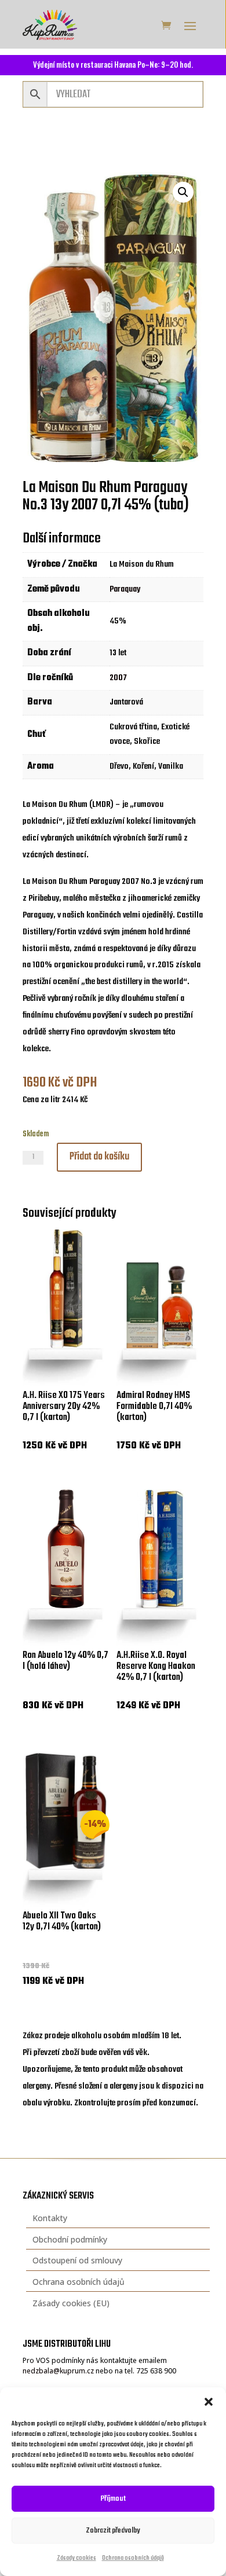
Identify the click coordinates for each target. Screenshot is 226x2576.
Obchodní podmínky (70, 2239)
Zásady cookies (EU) (71, 2303)
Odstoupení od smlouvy (77, 2260)
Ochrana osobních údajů (133, 2558)
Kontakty (50, 2218)
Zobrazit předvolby (113, 2531)
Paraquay (125, 589)
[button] (209, 2402)
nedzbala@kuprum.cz (58, 2371)
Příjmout (113, 2499)
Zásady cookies (76, 2558)
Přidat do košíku (99, 1157)
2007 (118, 678)
